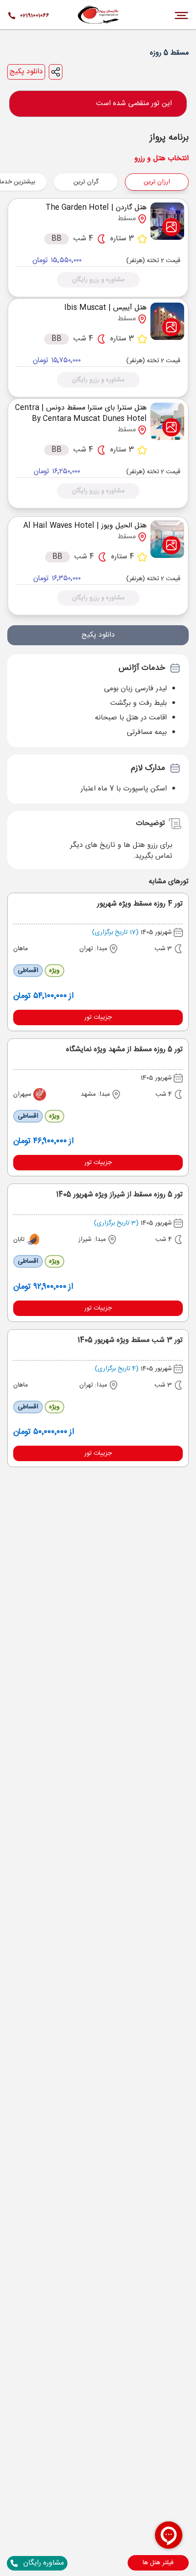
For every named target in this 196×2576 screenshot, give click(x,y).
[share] (56, 72)
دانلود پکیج (26, 72)
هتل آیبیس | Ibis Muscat (106, 308)
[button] (158, 2563)
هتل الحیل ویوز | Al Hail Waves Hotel (85, 526)
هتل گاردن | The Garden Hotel (96, 208)
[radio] (115, 176)
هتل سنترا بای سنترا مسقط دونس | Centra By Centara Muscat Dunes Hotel (81, 413)
